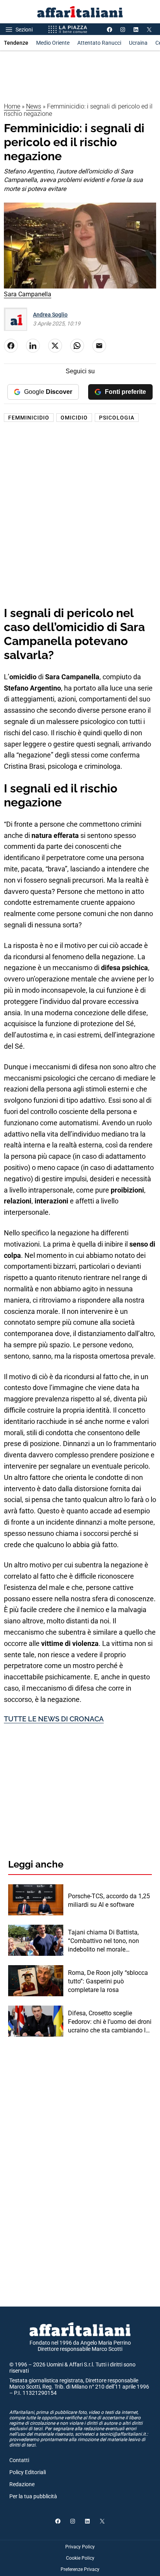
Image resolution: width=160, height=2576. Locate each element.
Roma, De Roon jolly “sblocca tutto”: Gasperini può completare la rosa (108, 1981)
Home (12, 106)
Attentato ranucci (99, 43)
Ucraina (138, 43)
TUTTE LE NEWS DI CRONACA (54, 1719)
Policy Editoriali (28, 2472)
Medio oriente (53, 43)
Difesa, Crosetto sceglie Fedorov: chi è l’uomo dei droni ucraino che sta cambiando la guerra (110, 2022)
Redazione (22, 2484)
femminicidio (29, 418)
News (34, 106)
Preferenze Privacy (80, 2569)
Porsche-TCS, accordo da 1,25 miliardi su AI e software (109, 1900)
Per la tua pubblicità (33, 2496)
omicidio (74, 418)
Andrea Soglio (50, 315)
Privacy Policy (80, 2547)
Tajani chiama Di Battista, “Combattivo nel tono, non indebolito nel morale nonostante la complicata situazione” (103, 1941)
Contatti (19, 2460)
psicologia (117, 418)
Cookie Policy (80, 2558)
